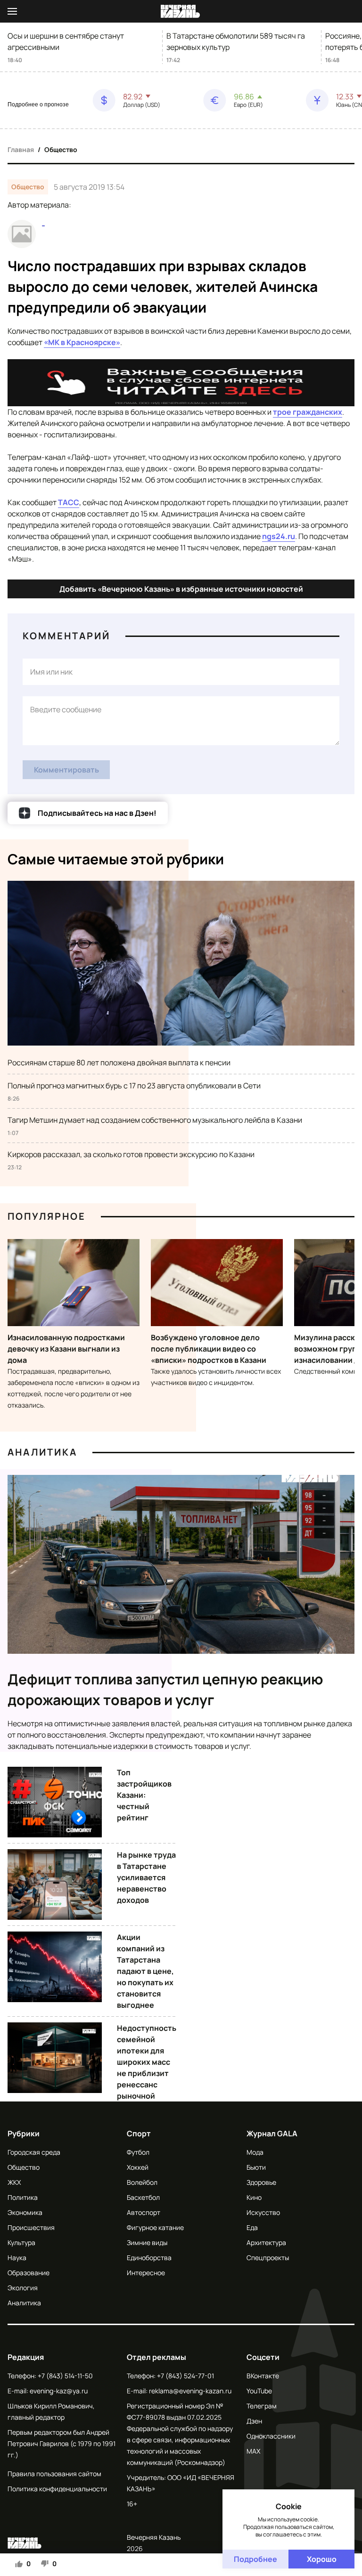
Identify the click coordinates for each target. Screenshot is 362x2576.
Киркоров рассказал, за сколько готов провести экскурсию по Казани (131, 1154)
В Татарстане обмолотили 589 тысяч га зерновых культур (236, 41)
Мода (255, 2152)
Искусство (263, 2212)
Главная (21, 149)
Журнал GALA (272, 2133)
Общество (61, 149)
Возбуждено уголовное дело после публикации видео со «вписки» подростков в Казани (209, 1349)
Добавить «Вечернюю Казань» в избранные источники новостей (181, 589)
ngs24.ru (279, 536)
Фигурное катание (155, 2227)
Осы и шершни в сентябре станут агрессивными (66, 41)
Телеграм (262, 2406)
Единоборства (149, 2258)
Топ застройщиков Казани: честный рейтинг (144, 1795)
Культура (21, 2242)
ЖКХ (14, 2182)
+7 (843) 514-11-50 (65, 2376)
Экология (23, 2288)
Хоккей (138, 2167)
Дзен (254, 2421)
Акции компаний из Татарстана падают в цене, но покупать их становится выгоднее (145, 1971)
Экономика (25, 2212)
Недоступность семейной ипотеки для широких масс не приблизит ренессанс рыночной (147, 2062)
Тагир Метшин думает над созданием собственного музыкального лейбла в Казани (155, 1120)
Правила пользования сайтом (54, 2474)
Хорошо (322, 2559)
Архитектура (266, 2242)
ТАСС (69, 502)
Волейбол (142, 2182)
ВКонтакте (263, 2376)
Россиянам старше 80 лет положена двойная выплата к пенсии (119, 1063)
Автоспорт (144, 2212)
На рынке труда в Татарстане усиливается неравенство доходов (146, 1877)
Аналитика (42, 1452)
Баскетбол (143, 2197)
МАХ (253, 2451)
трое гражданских (308, 412)
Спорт (139, 2133)
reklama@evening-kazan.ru (190, 2391)
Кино (254, 2197)
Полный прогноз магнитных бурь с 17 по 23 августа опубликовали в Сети (134, 1086)
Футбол (138, 2152)
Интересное (146, 2273)
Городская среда (34, 2152)
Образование (29, 2273)
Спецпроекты (268, 2258)
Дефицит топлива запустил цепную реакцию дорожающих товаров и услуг (165, 1689)
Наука (17, 2258)
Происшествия (31, 2227)
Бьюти (256, 2167)
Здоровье (261, 2182)
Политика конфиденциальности (57, 2489)
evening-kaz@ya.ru (59, 2391)
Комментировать (66, 770)
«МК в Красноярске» (82, 342)
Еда (252, 2227)
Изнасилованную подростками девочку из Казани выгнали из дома (66, 1349)
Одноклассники (271, 2436)
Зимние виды (147, 2242)
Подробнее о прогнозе (38, 105)
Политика (23, 2197)
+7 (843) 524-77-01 (185, 2376)
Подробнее (255, 2559)
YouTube (259, 2391)
